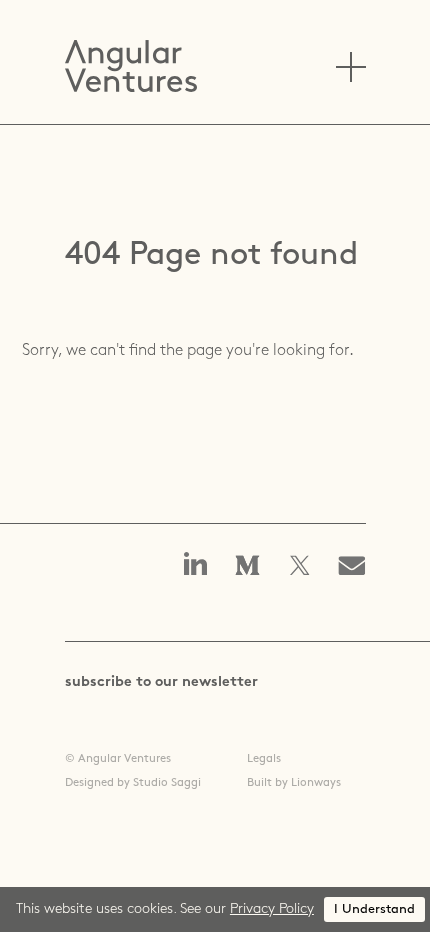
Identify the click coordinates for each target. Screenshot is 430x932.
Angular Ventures (131, 66)
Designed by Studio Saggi (133, 783)
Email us (358, 567)
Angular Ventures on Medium (248, 567)
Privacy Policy (272, 909)
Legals (264, 759)
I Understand (374, 909)
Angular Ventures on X (300, 567)
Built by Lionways (294, 783)
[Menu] (351, 67)
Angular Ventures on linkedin (196, 565)
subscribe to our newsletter (161, 682)
